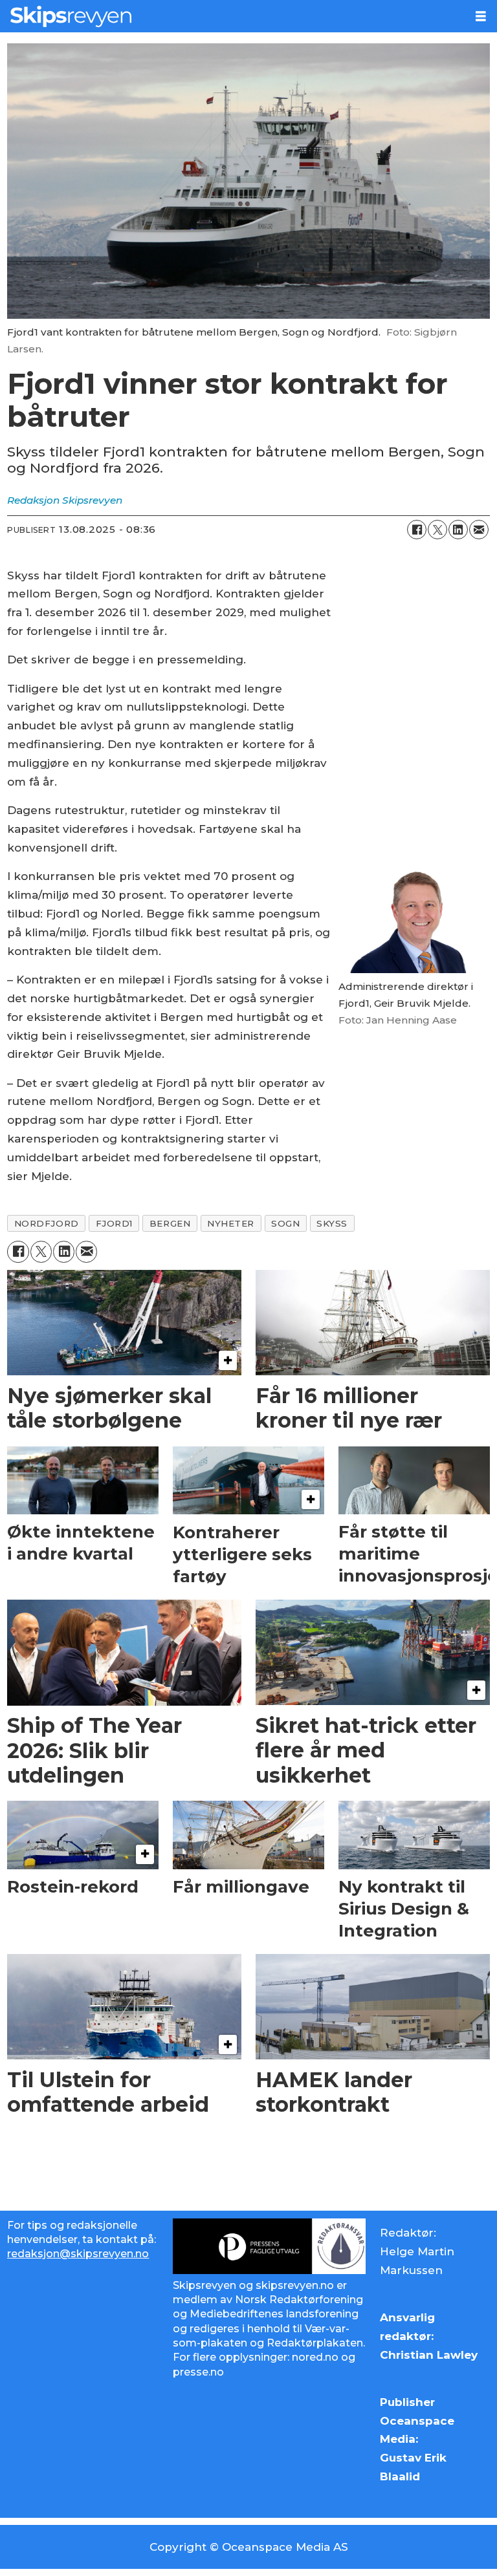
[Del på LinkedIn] (458, 530)
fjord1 (114, 1223)
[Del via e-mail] (479, 530)
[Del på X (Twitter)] (437, 530)
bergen (170, 1223)
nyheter (231, 1223)
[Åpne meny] (481, 16)
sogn (285, 1223)
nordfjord (47, 1223)
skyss (332, 1223)
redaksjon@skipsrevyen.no (78, 2254)
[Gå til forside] (232, 16)
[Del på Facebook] (417, 530)
